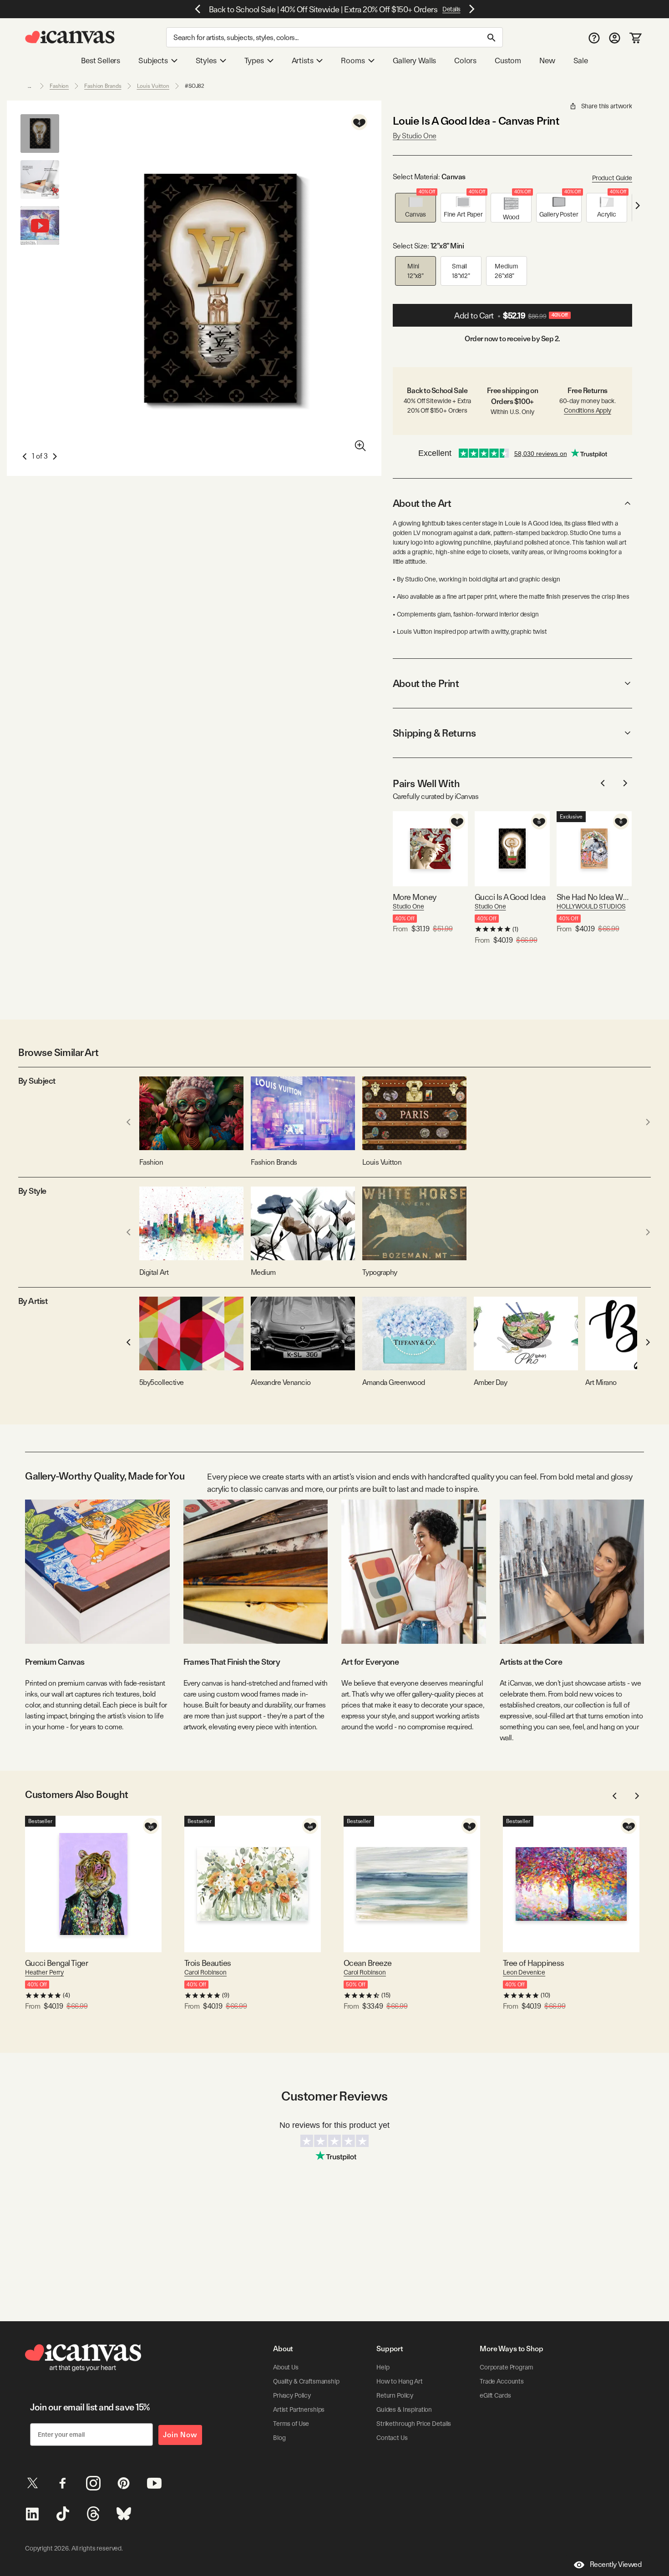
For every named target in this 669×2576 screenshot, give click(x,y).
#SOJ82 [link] (195, 86)
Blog (279, 2438)
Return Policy (395, 2395)
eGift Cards (495, 2395)
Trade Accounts (502, 2381)
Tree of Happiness (534, 1963)
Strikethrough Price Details (414, 2424)
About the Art (422, 503)
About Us (286, 2367)
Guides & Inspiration (404, 2409)
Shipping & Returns (434, 733)
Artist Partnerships (299, 2409)
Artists (303, 61)
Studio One (408, 906)
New (547, 61)
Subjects (153, 61)
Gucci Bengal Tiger (56, 1963)
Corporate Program (507, 2367)
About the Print (426, 683)
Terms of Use (291, 2424)
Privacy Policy (292, 2395)
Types (254, 61)
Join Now (180, 2435)
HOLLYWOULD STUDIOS (591, 906)
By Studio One (415, 136)
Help (383, 2367)
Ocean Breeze (368, 1963)
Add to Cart (511, 316)
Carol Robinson (205, 1972)
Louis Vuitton (153, 86)
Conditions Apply (588, 410)
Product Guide (612, 178)
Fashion (59, 86)
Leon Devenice (524, 1972)
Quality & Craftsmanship (306, 2381)
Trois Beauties (208, 1963)
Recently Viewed (616, 2564)
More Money (415, 897)
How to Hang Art (400, 2381)
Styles (206, 61)
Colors (465, 61)
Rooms (353, 61)
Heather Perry (44, 1972)
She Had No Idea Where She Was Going (594, 897)
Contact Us (392, 2438)
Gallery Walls (415, 61)
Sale (581, 61)
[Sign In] (615, 38)
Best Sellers (101, 61)
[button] (416, 208)
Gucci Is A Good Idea (510, 897)
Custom (508, 61)
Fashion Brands (103, 86)
